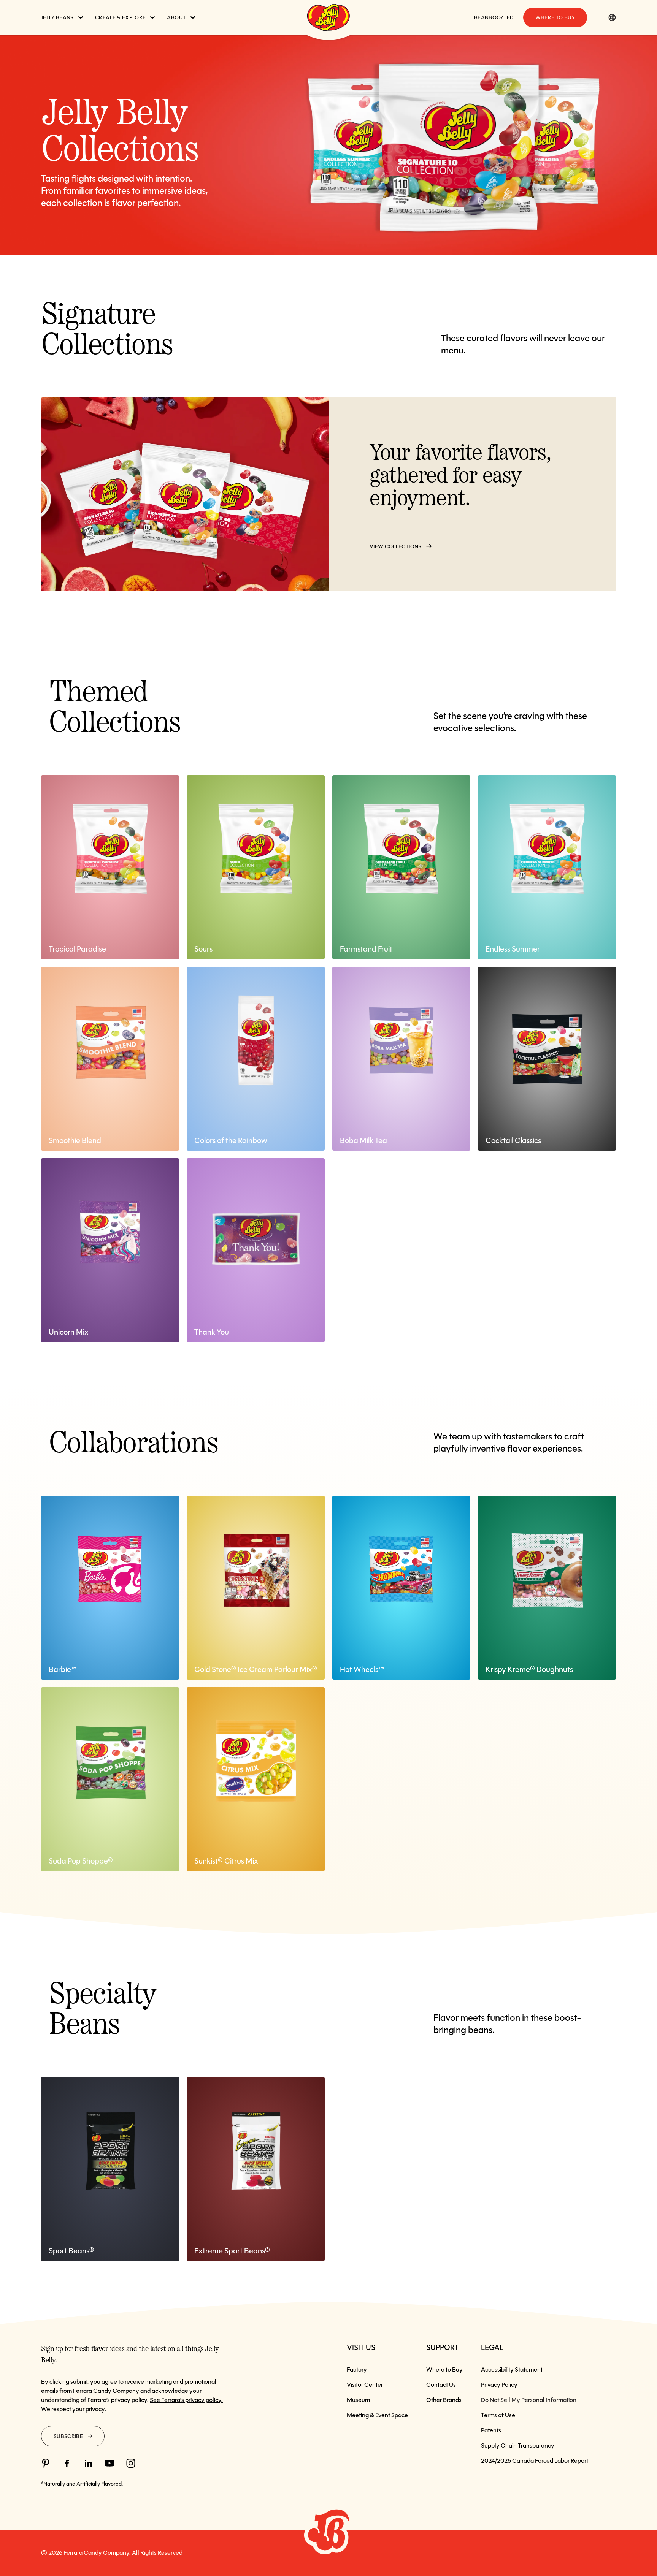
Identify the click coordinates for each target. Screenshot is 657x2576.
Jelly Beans (57, 17)
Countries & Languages (612, 17)
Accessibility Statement (512, 2369)
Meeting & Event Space (377, 2415)
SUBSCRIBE (68, 2436)
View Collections (396, 546)
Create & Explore (121, 17)
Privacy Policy (499, 2385)
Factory (357, 2369)
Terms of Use (498, 2415)
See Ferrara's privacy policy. (186, 2400)
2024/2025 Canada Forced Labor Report (535, 2461)
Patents (491, 2430)
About (176, 17)
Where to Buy (444, 2369)
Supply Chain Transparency (518, 2445)
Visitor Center (365, 2385)
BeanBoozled (494, 17)
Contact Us (441, 2385)
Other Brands (444, 2400)
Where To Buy (555, 17)
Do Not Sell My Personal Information (529, 2400)
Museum (358, 2400)
